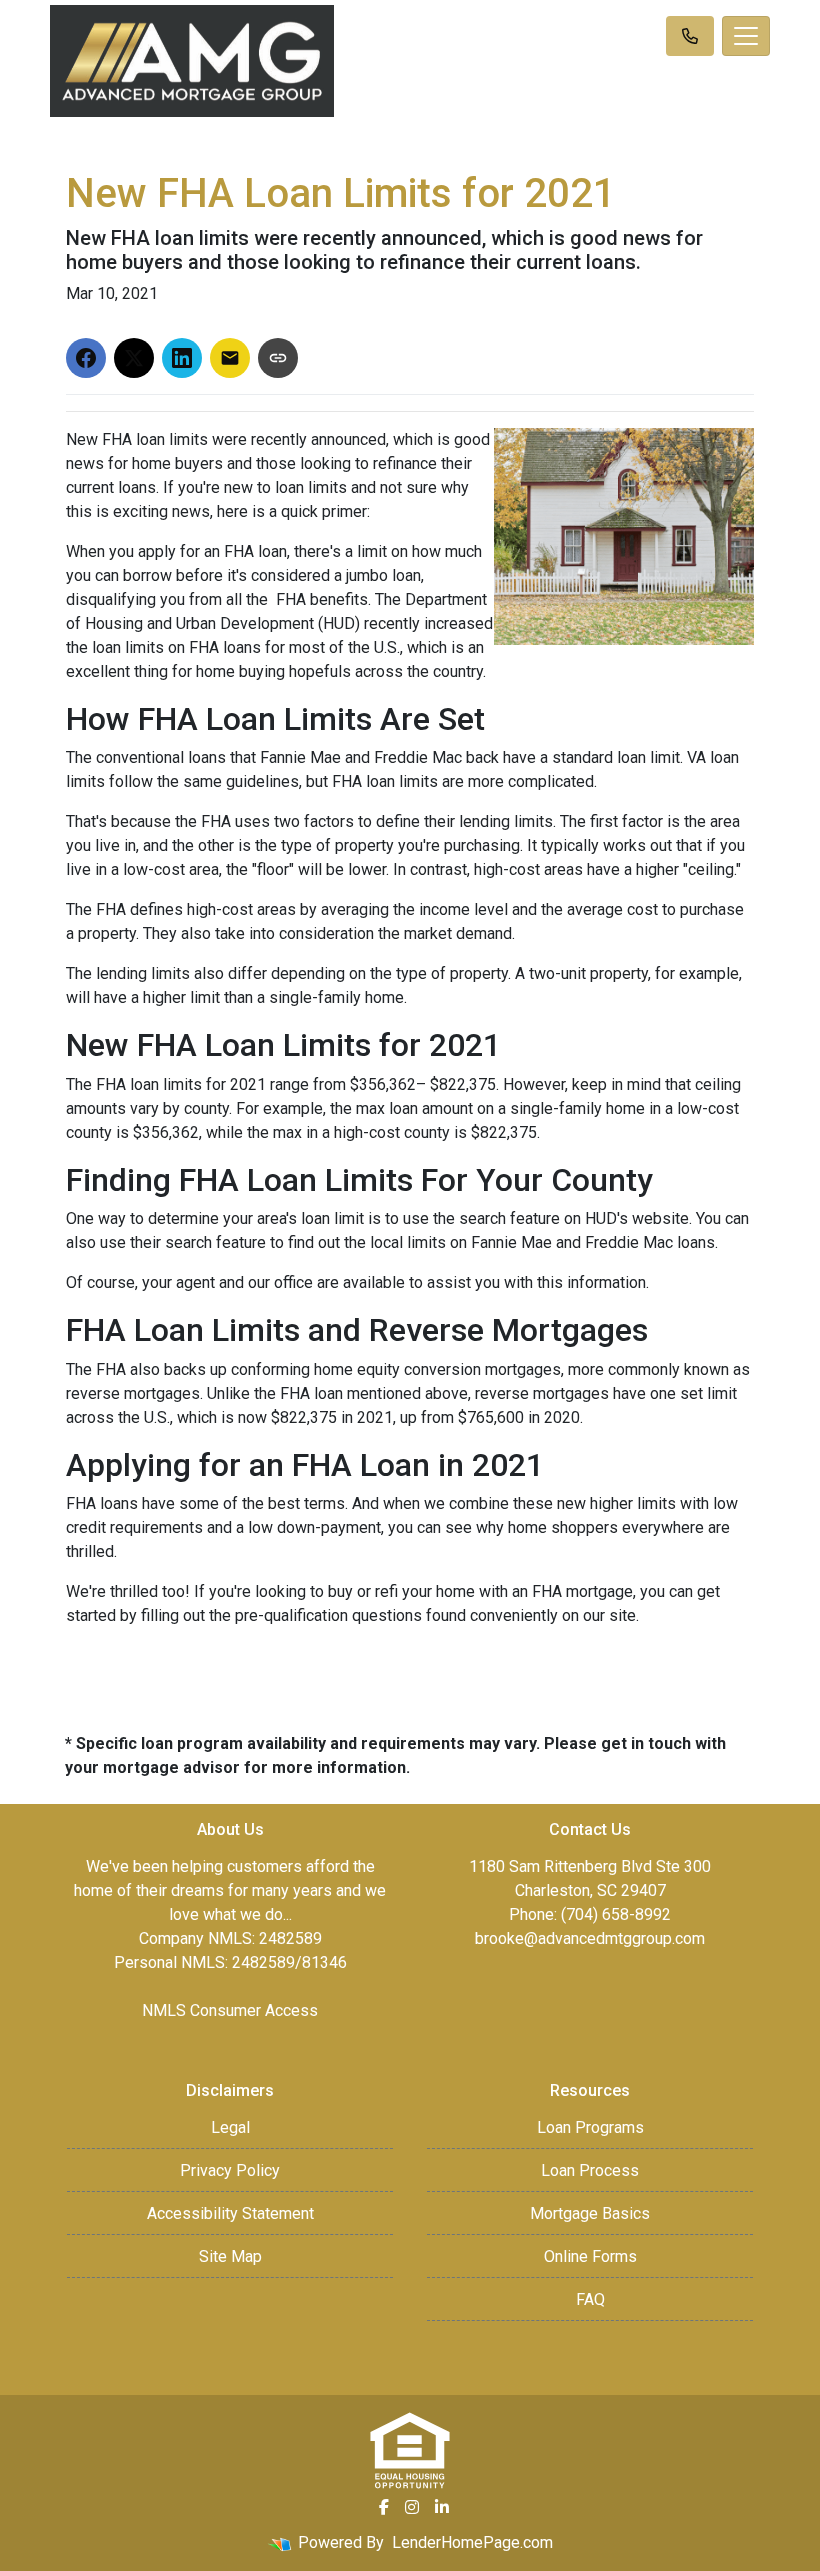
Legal (230, 2127)
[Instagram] (412, 2507)
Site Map (230, 2256)
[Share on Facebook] (86, 358)
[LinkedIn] (442, 2507)
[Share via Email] (230, 358)
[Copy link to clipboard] (278, 358)
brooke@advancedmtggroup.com (590, 1938)
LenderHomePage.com (472, 2542)
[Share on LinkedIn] (182, 358)
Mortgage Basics (590, 2213)
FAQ (590, 2299)
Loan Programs (590, 2127)
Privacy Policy (230, 2170)
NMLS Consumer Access (230, 2010)
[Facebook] (384, 2507)
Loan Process (590, 2170)
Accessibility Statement (230, 2213)
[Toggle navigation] (746, 36)
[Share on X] (134, 358)
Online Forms (590, 2256)
